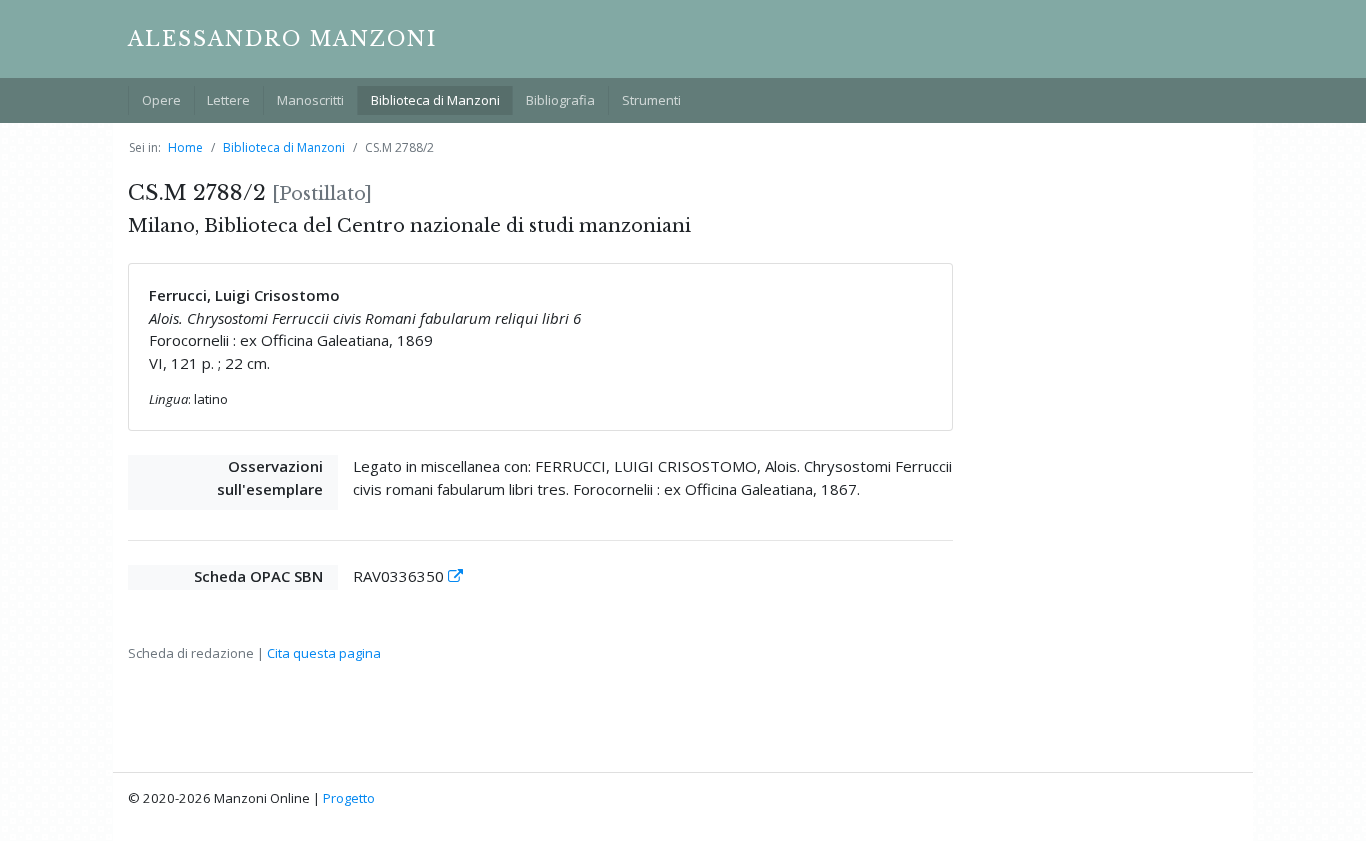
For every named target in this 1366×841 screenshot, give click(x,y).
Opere (161, 100)
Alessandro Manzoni (282, 39)
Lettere (228, 100)
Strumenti (651, 100)
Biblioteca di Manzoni (435, 100)
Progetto (349, 798)
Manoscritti (310, 100)
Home (185, 147)
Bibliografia (560, 100)
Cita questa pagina (324, 653)
